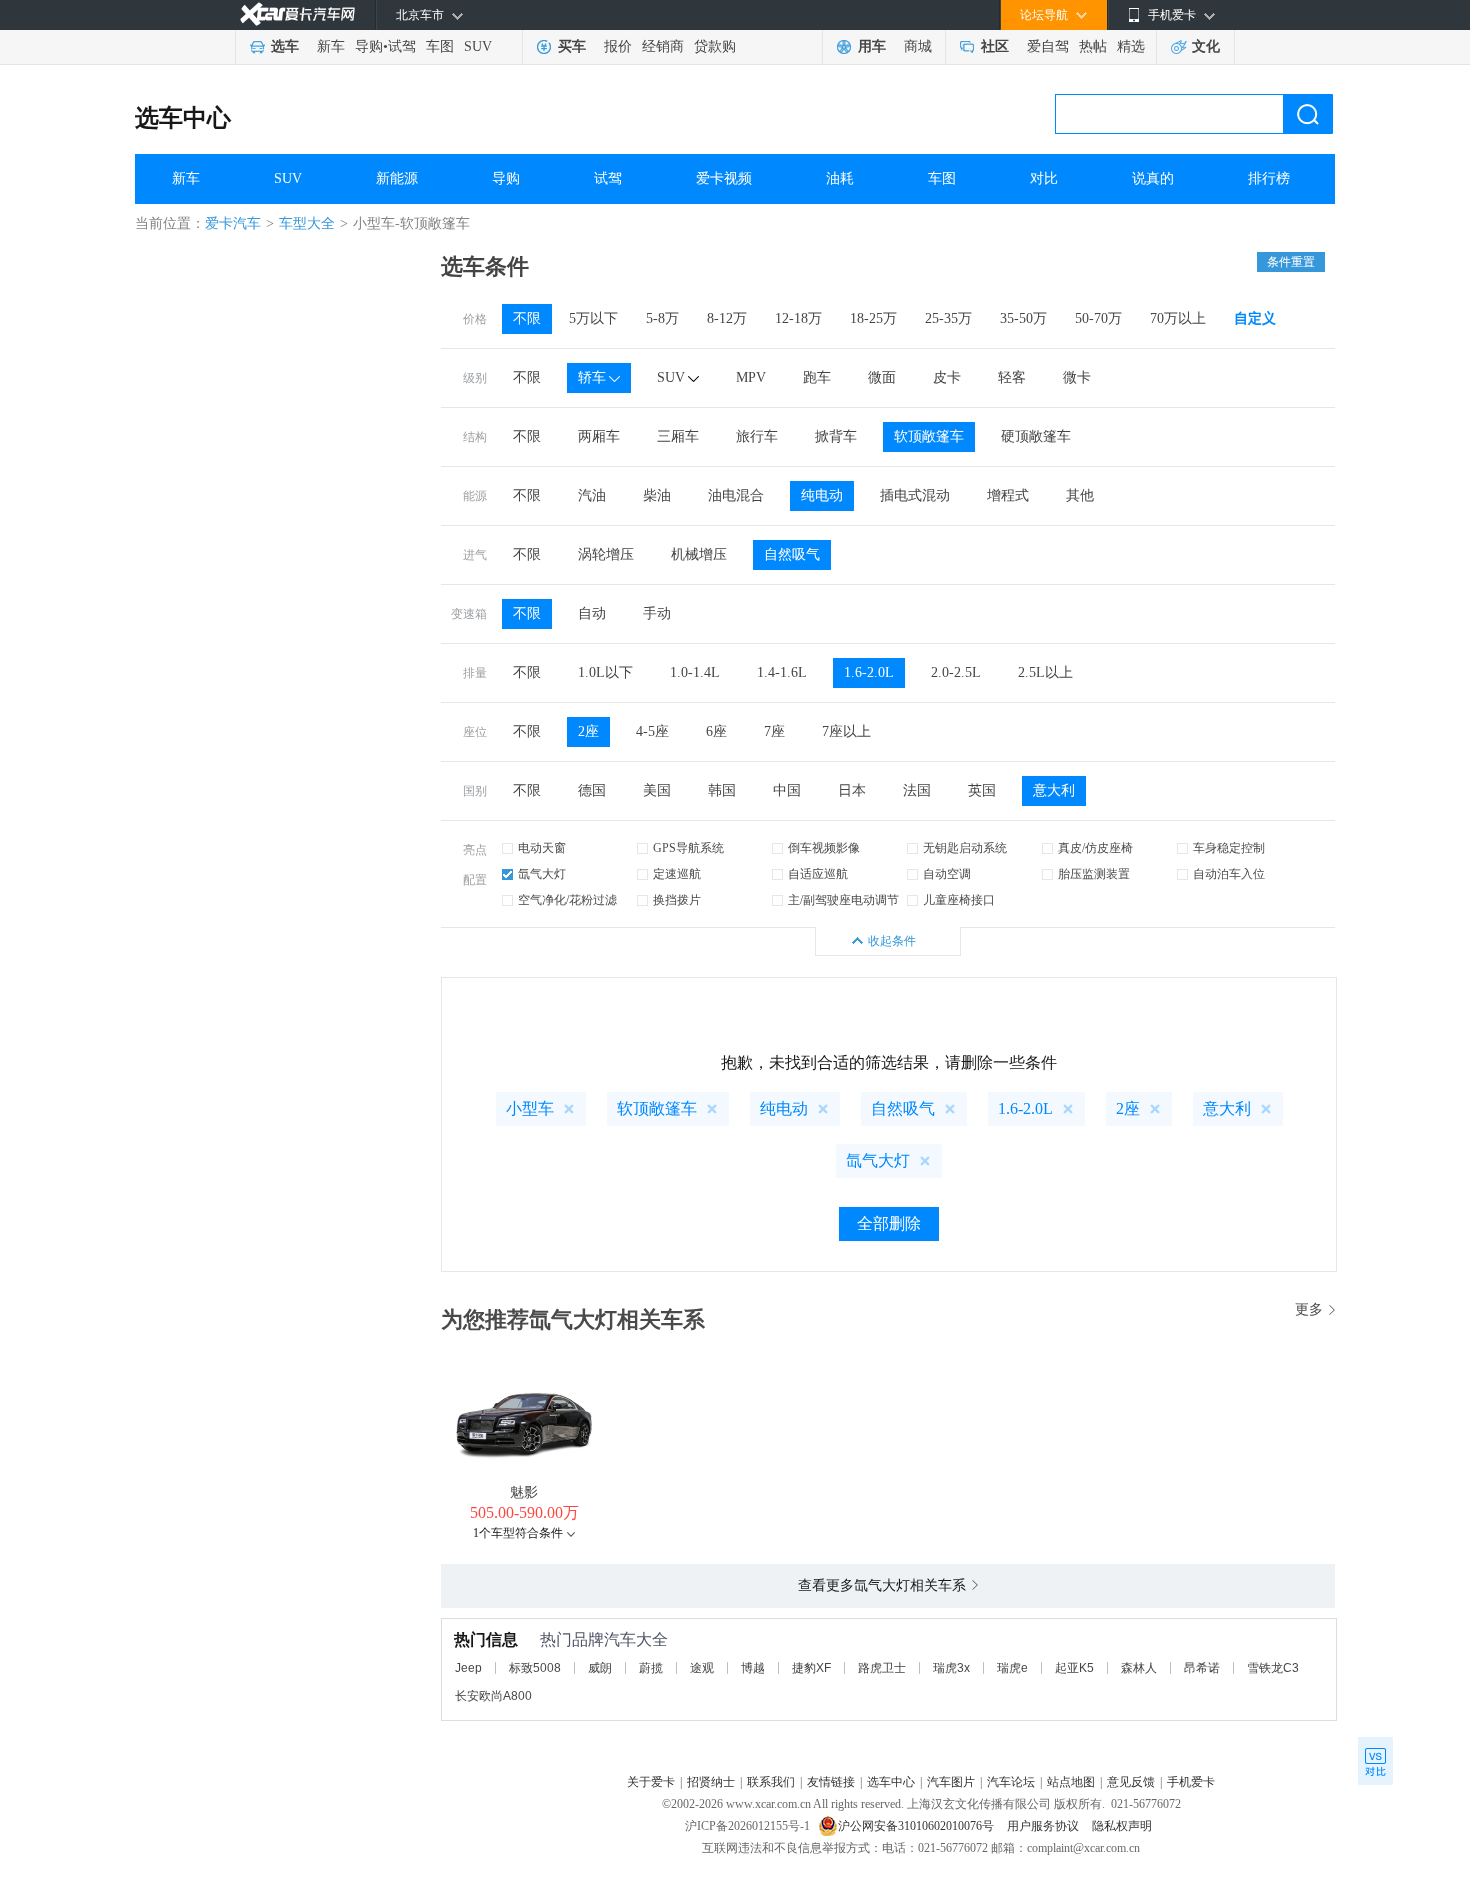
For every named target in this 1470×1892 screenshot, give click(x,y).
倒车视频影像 (824, 848)
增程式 (1008, 495)
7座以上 (846, 731)
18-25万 (873, 318)
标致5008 (535, 1668)
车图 (440, 46)
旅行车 (757, 436)
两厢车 (599, 436)
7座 (774, 731)
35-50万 (1023, 318)
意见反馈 (1131, 1782)
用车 (872, 46)
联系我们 (771, 1782)
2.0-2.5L (956, 672)
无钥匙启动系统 (965, 848)
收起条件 (892, 941)
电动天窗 (542, 848)
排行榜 (1269, 178)
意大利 (1054, 790)
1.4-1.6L (782, 672)
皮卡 (947, 377)
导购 (369, 46)
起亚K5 (1074, 1668)
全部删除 (889, 1223)
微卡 (1077, 377)
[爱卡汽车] (297, 14)
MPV (751, 377)
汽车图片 (951, 1782)
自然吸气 (792, 554)
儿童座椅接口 (959, 900)
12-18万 (798, 318)
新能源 (397, 178)
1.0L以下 (605, 672)
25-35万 (948, 318)
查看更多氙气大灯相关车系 (882, 1585)
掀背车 (836, 436)
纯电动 (822, 495)
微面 (882, 377)
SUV (478, 46)
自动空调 (947, 874)
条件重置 (1291, 262)
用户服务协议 (1044, 1826)
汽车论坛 (1011, 1782)
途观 (702, 1668)
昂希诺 (1202, 1668)
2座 (588, 731)
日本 (852, 790)
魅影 (524, 1492)
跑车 (817, 377)
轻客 (1012, 377)
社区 (995, 46)
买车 (572, 46)
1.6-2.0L (869, 672)
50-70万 (1098, 318)
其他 (1080, 495)
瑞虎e (1012, 1668)
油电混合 (736, 495)
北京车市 (420, 15)
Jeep (468, 1668)
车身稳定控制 (1229, 848)
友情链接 (831, 1782)
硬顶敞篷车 (1036, 436)
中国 (787, 790)
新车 (331, 46)
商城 (918, 46)
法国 (917, 790)
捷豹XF (811, 1668)
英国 (982, 790)
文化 (1206, 46)
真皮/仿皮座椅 (1095, 848)
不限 (527, 318)
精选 (1131, 46)
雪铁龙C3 (1273, 1668)
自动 (592, 613)
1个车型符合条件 (518, 1533)
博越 (753, 1668)
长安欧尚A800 (493, 1696)
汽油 (592, 495)
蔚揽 (651, 1668)
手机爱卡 (1191, 1782)
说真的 (1153, 178)
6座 (716, 731)
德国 (592, 790)
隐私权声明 (1122, 1826)
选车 (285, 46)
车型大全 (307, 223)
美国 (657, 790)
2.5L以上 (1045, 672)
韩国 (722, 790)
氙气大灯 (542, 874)
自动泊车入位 (1229, 874)
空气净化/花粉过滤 (567, 900)
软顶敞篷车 (929, 436)
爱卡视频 (724, 178)
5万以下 (593, 318)
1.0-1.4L (695, 672)
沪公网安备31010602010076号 (917, 1826)
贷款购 (715, 46)
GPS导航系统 (688, 848)
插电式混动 (915, 495)
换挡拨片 (677, 900)
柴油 (657, 495)
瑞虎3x (951, 1668)
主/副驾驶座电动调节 (843, 900)
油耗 (840, 178)
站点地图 (1071, 1782)
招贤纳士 (711, 1782)
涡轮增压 (606, 554)
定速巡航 (677, 874)
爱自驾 (1048, 46)
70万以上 (1178, 318)
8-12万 (727, 318)
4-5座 (652, 731)
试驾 (402, 46)
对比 (1044, 178)
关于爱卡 (651, 1782)
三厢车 (678, 436)
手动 (657, 613)
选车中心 (183, 118)
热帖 (1093, 46)
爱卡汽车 (233, 223)
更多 (1309, 1309)
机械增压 (699, 554)
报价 (618, 46)
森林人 (1139, 1668)
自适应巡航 (818, 874)
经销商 (663, 46)
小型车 (530, 1108)
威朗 (600, 1668)
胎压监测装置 (1094, 874)
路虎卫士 (882, 1668)
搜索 (1308, 114)
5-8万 (662, 318)
